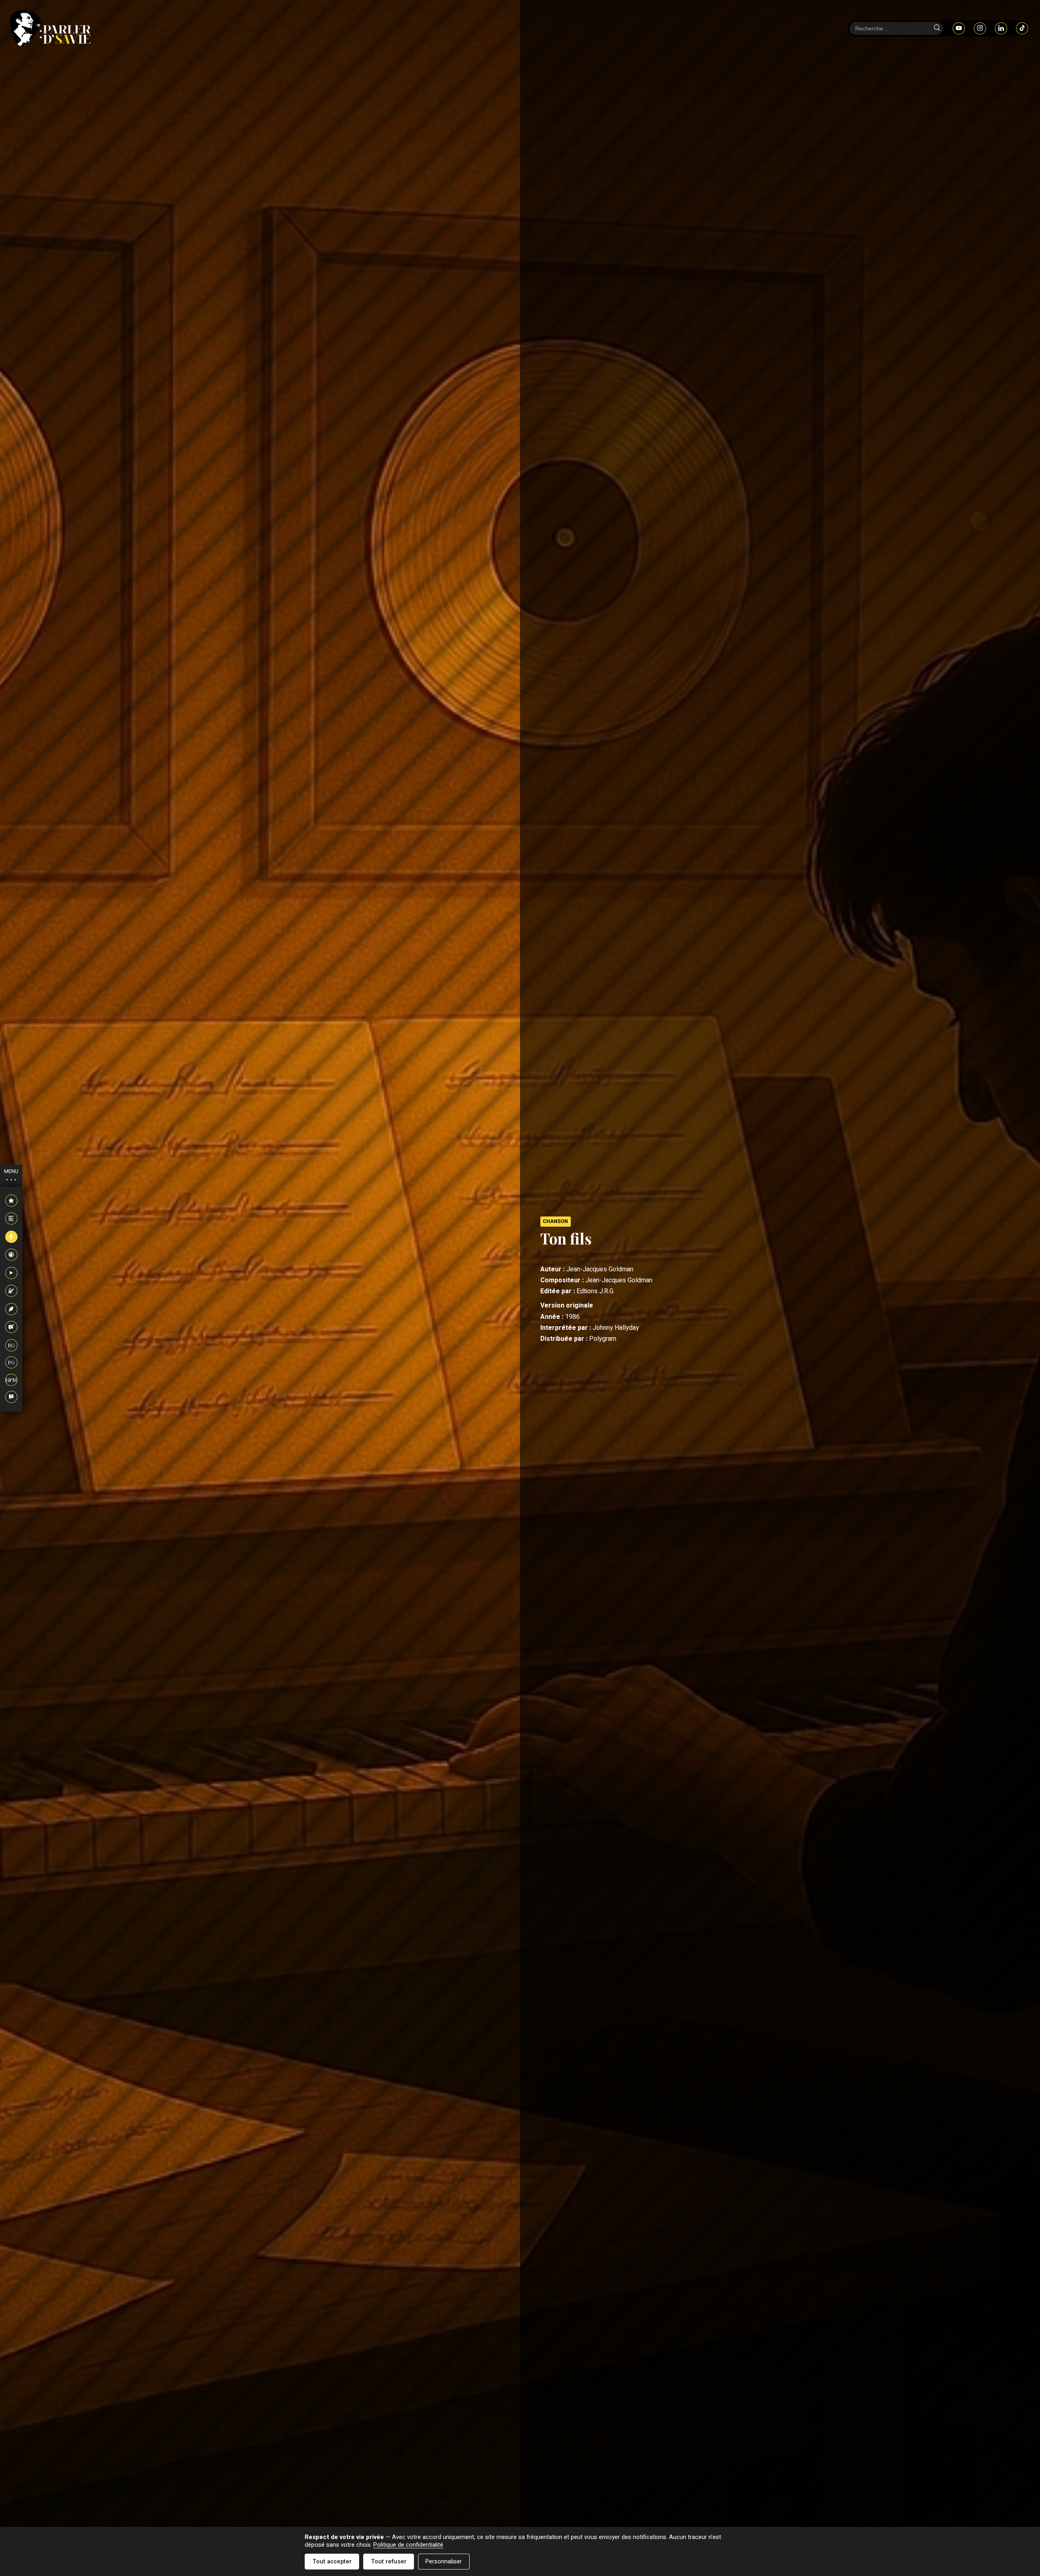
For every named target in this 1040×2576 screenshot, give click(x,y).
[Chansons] (11, 1237)
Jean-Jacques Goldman (600, 1269)
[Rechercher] (937, 28)
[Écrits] (11, 1310)
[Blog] (11, 1327)
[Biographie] (11, 1219)
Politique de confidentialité (408, 2545)
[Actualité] (11, 1201)
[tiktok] (1022, 28)
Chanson (555, 1221)
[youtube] (959, 28)
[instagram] (980, 28)
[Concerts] (11, 1291)
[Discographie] (11, 1255)
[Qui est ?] (11, 1397)
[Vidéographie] (11, 1273)
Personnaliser (444, 2562)
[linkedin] (1001, 28)
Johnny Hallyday (616, 1328)
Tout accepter (332, 2562)
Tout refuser (389, 2562)
